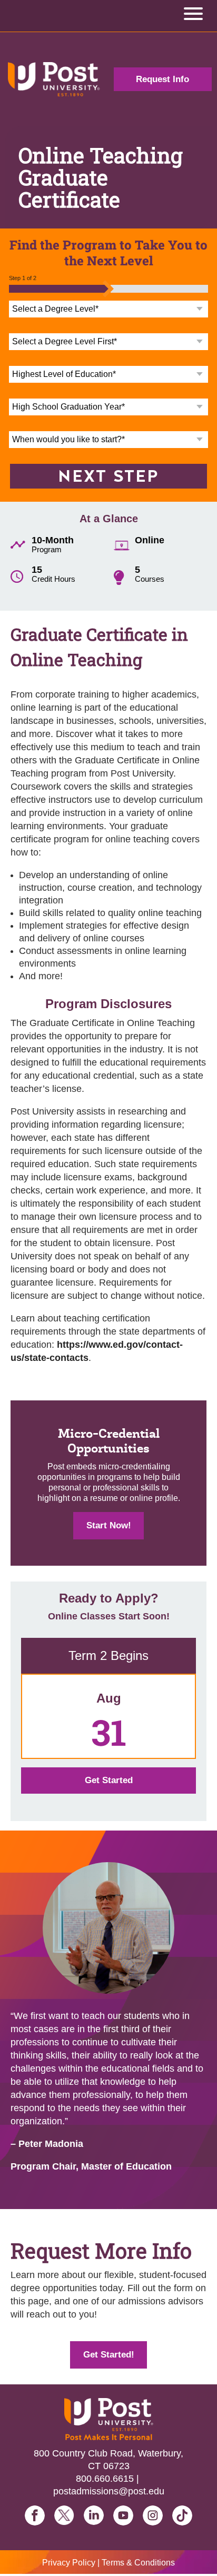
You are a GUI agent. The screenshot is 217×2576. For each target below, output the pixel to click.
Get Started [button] (109, 1780)
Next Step (108, 476)
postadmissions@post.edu (109, 2491)
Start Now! (109, 1525)
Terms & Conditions (138, 2563)
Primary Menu (193, 16)
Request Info (162, 79)
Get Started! (109, 2355)
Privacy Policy (69, 2563)
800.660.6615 (105, 2479)
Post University (54, 79)
